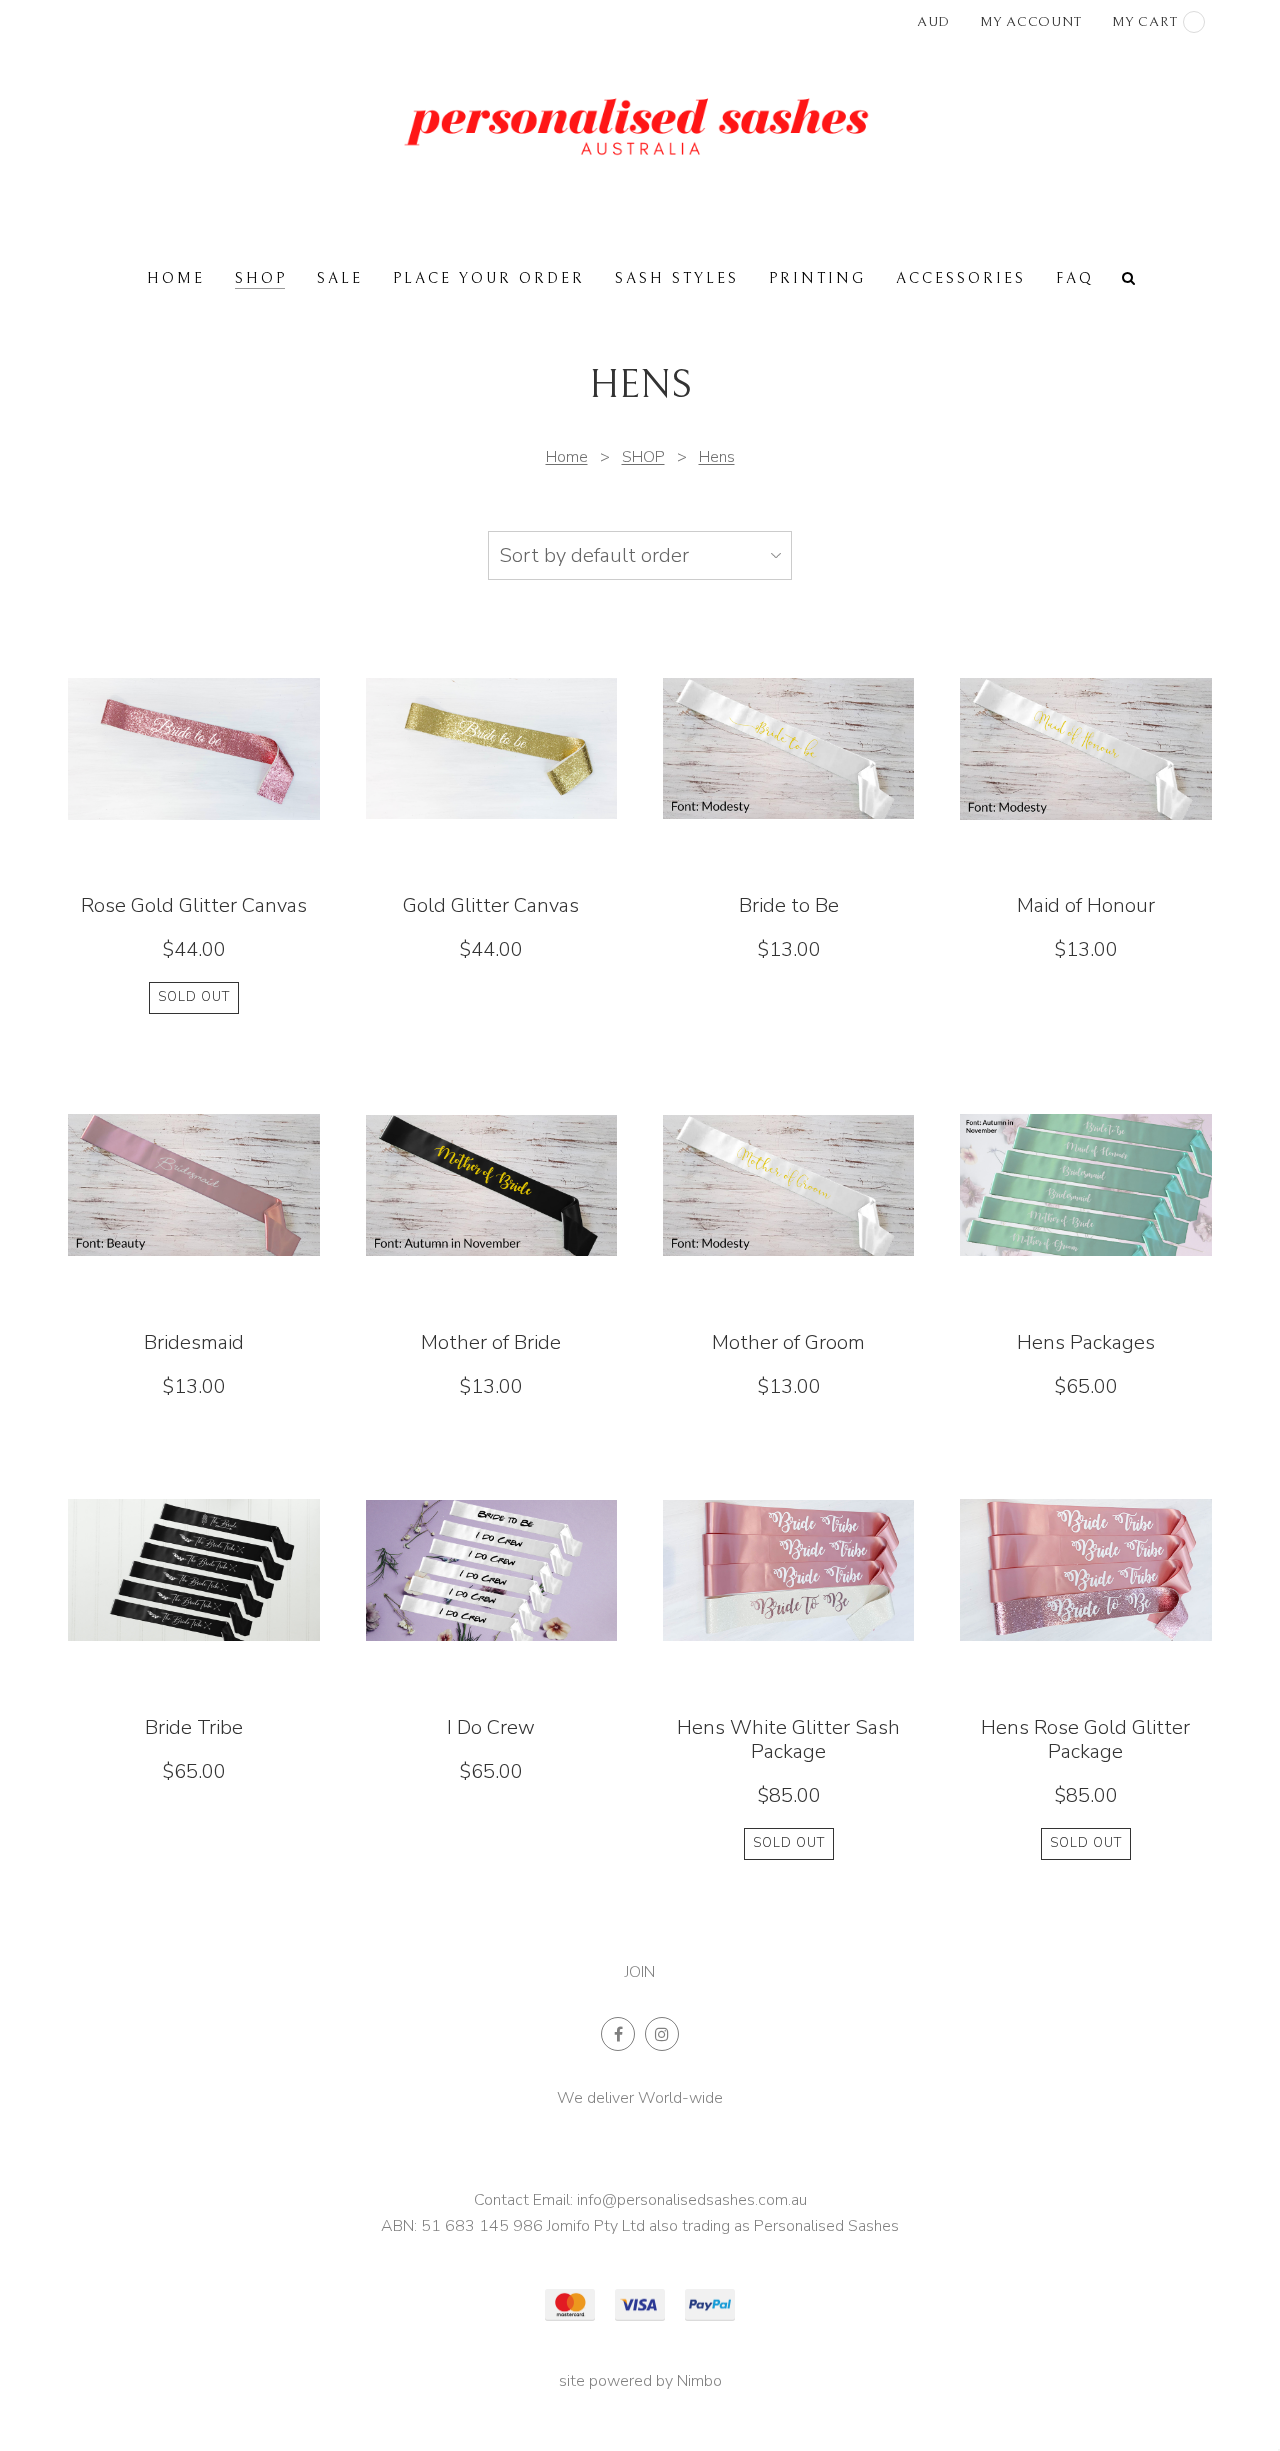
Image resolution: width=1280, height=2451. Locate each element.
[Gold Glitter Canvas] (492, 818)
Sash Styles (677, 278)
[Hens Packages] (1086, 1230)
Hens (717, 457)
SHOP (261, 278)
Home (176, 278)
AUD (933, 22)
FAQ (1075, 278)
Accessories (961, 278)
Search (1129, 278)
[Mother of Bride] (492, 1230)
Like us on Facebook (618, 2034)
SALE (340, 278)
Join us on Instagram (662, 2034)
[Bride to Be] (789, 818)
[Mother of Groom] (789, 1230)
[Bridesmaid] (194, 1230)
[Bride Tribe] (194, 1652)
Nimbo (699, 2381)
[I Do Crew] (492, 1652)
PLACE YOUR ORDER (489, 278)
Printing (817, 278)
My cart (1145, 22)
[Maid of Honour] (1086, 818)
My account (1031, 22)
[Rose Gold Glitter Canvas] (194, 818)
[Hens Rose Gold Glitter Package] (1086, 1652)
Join (640, 1972)
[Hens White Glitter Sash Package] (789, 1652)
